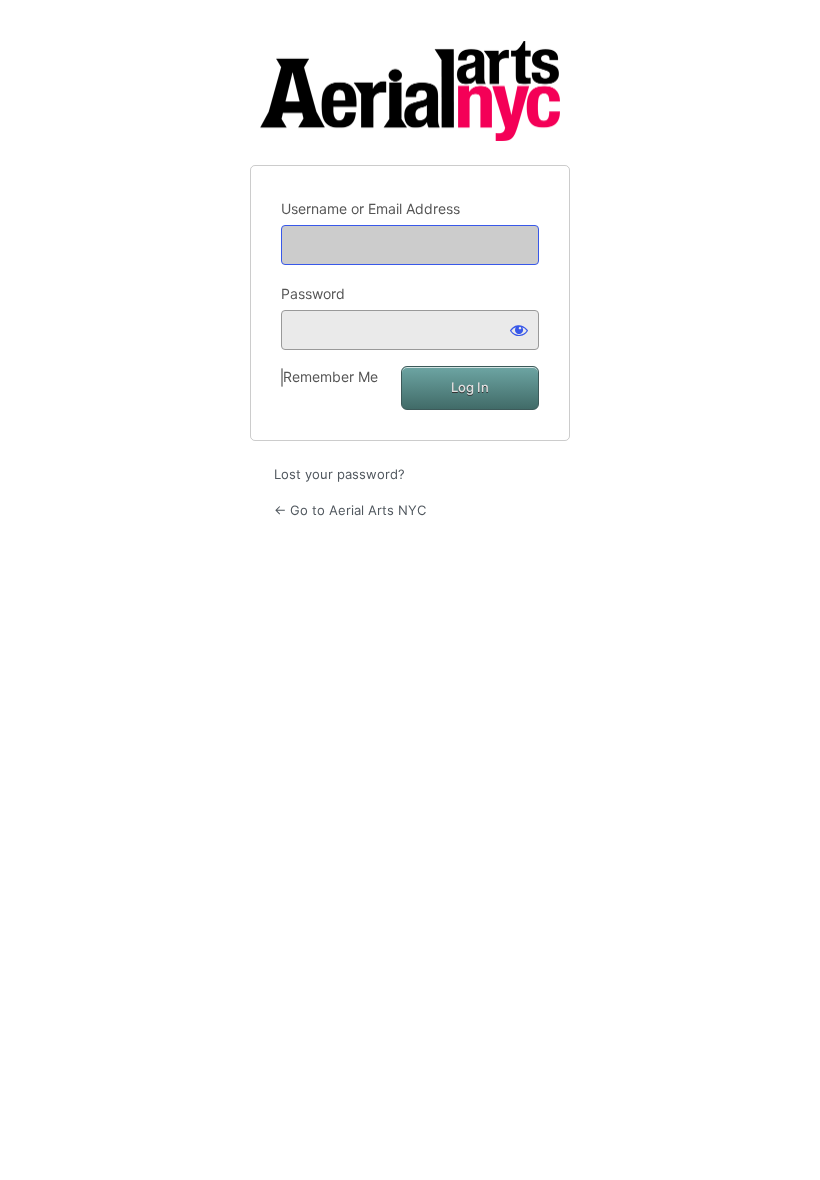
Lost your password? (339, 474)
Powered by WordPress (410, 91)
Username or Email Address (370, 208)
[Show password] (519, 330)
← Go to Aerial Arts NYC (350, 510)
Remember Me (330, 376)
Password (313, 293)
